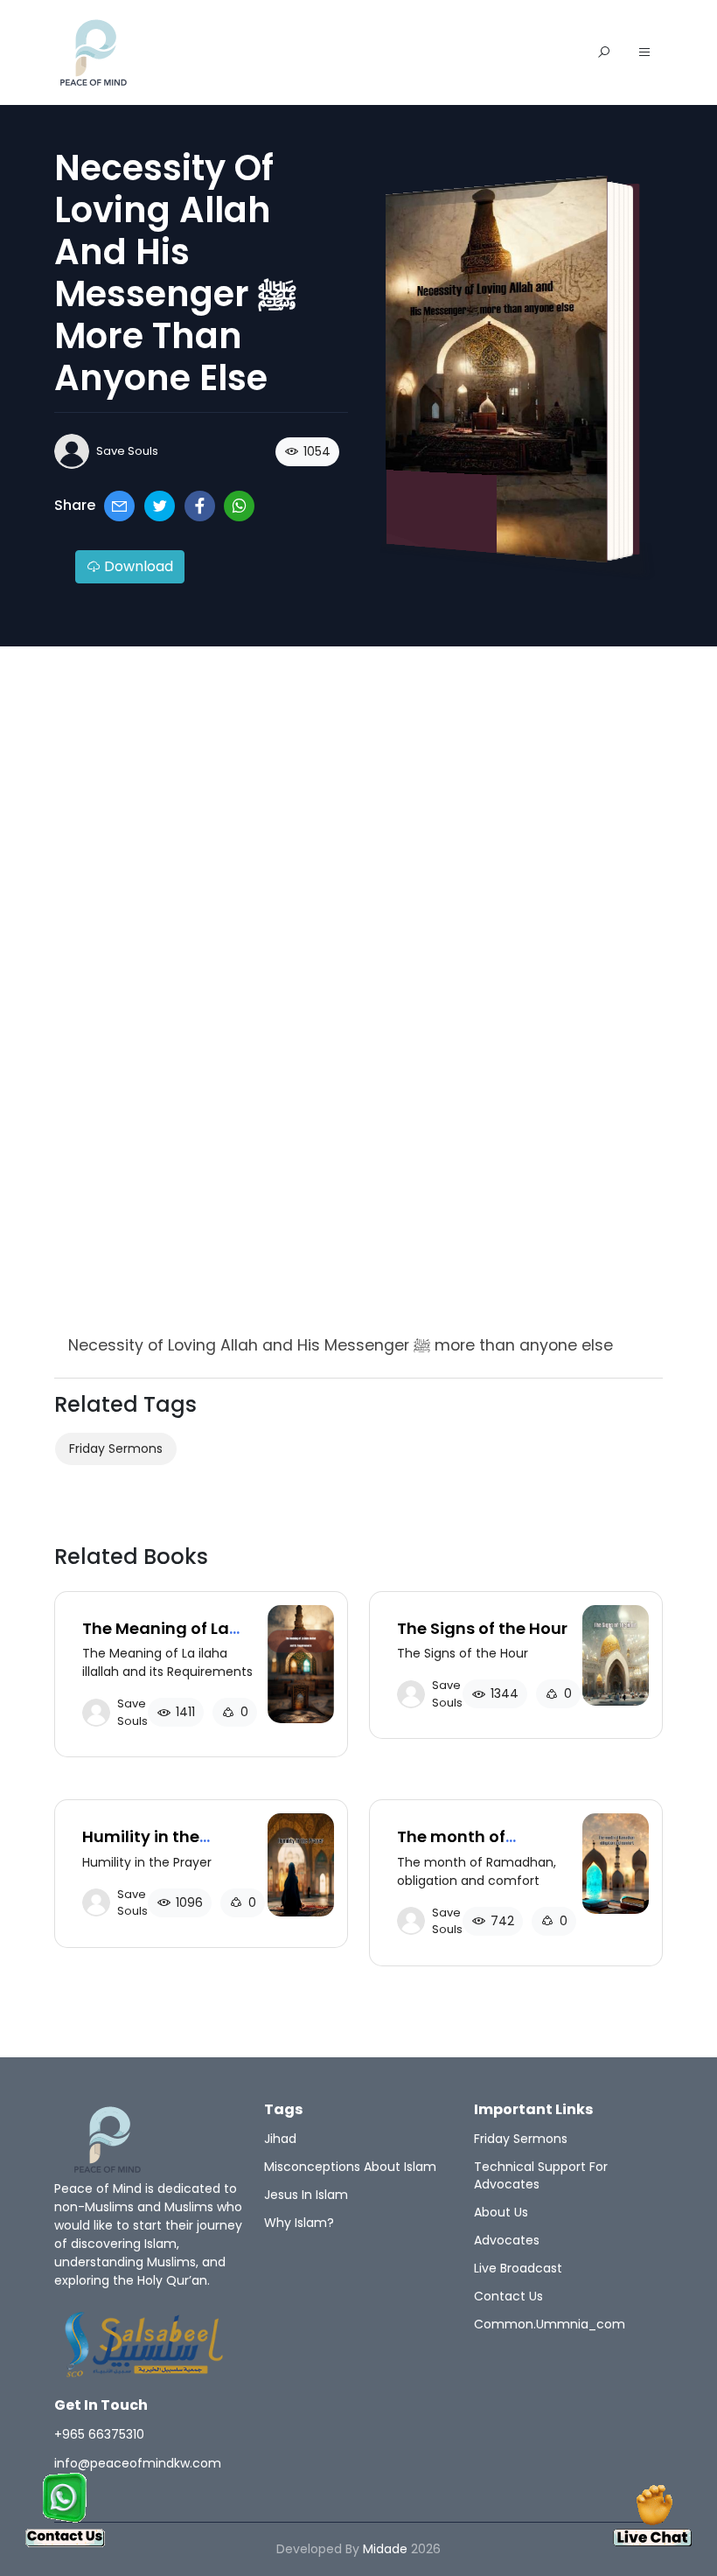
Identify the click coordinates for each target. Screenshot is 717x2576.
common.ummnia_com (550, 2324)
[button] (644, 53)
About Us (501, 2212)
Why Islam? (299, 2223)
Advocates (507, 2240)
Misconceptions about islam (350, 2167)
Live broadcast (518, 2268)
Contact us (508, 2296)
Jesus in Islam (306, 2195)
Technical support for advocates (541, 2175)
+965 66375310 (99, 2434)
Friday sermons (116, 1449)
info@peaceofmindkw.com (138, 2463)
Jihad (280, 2139)
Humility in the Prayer (141, 1846)
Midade (385, 2549)
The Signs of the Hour (482, 1628)
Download (137, 566)
